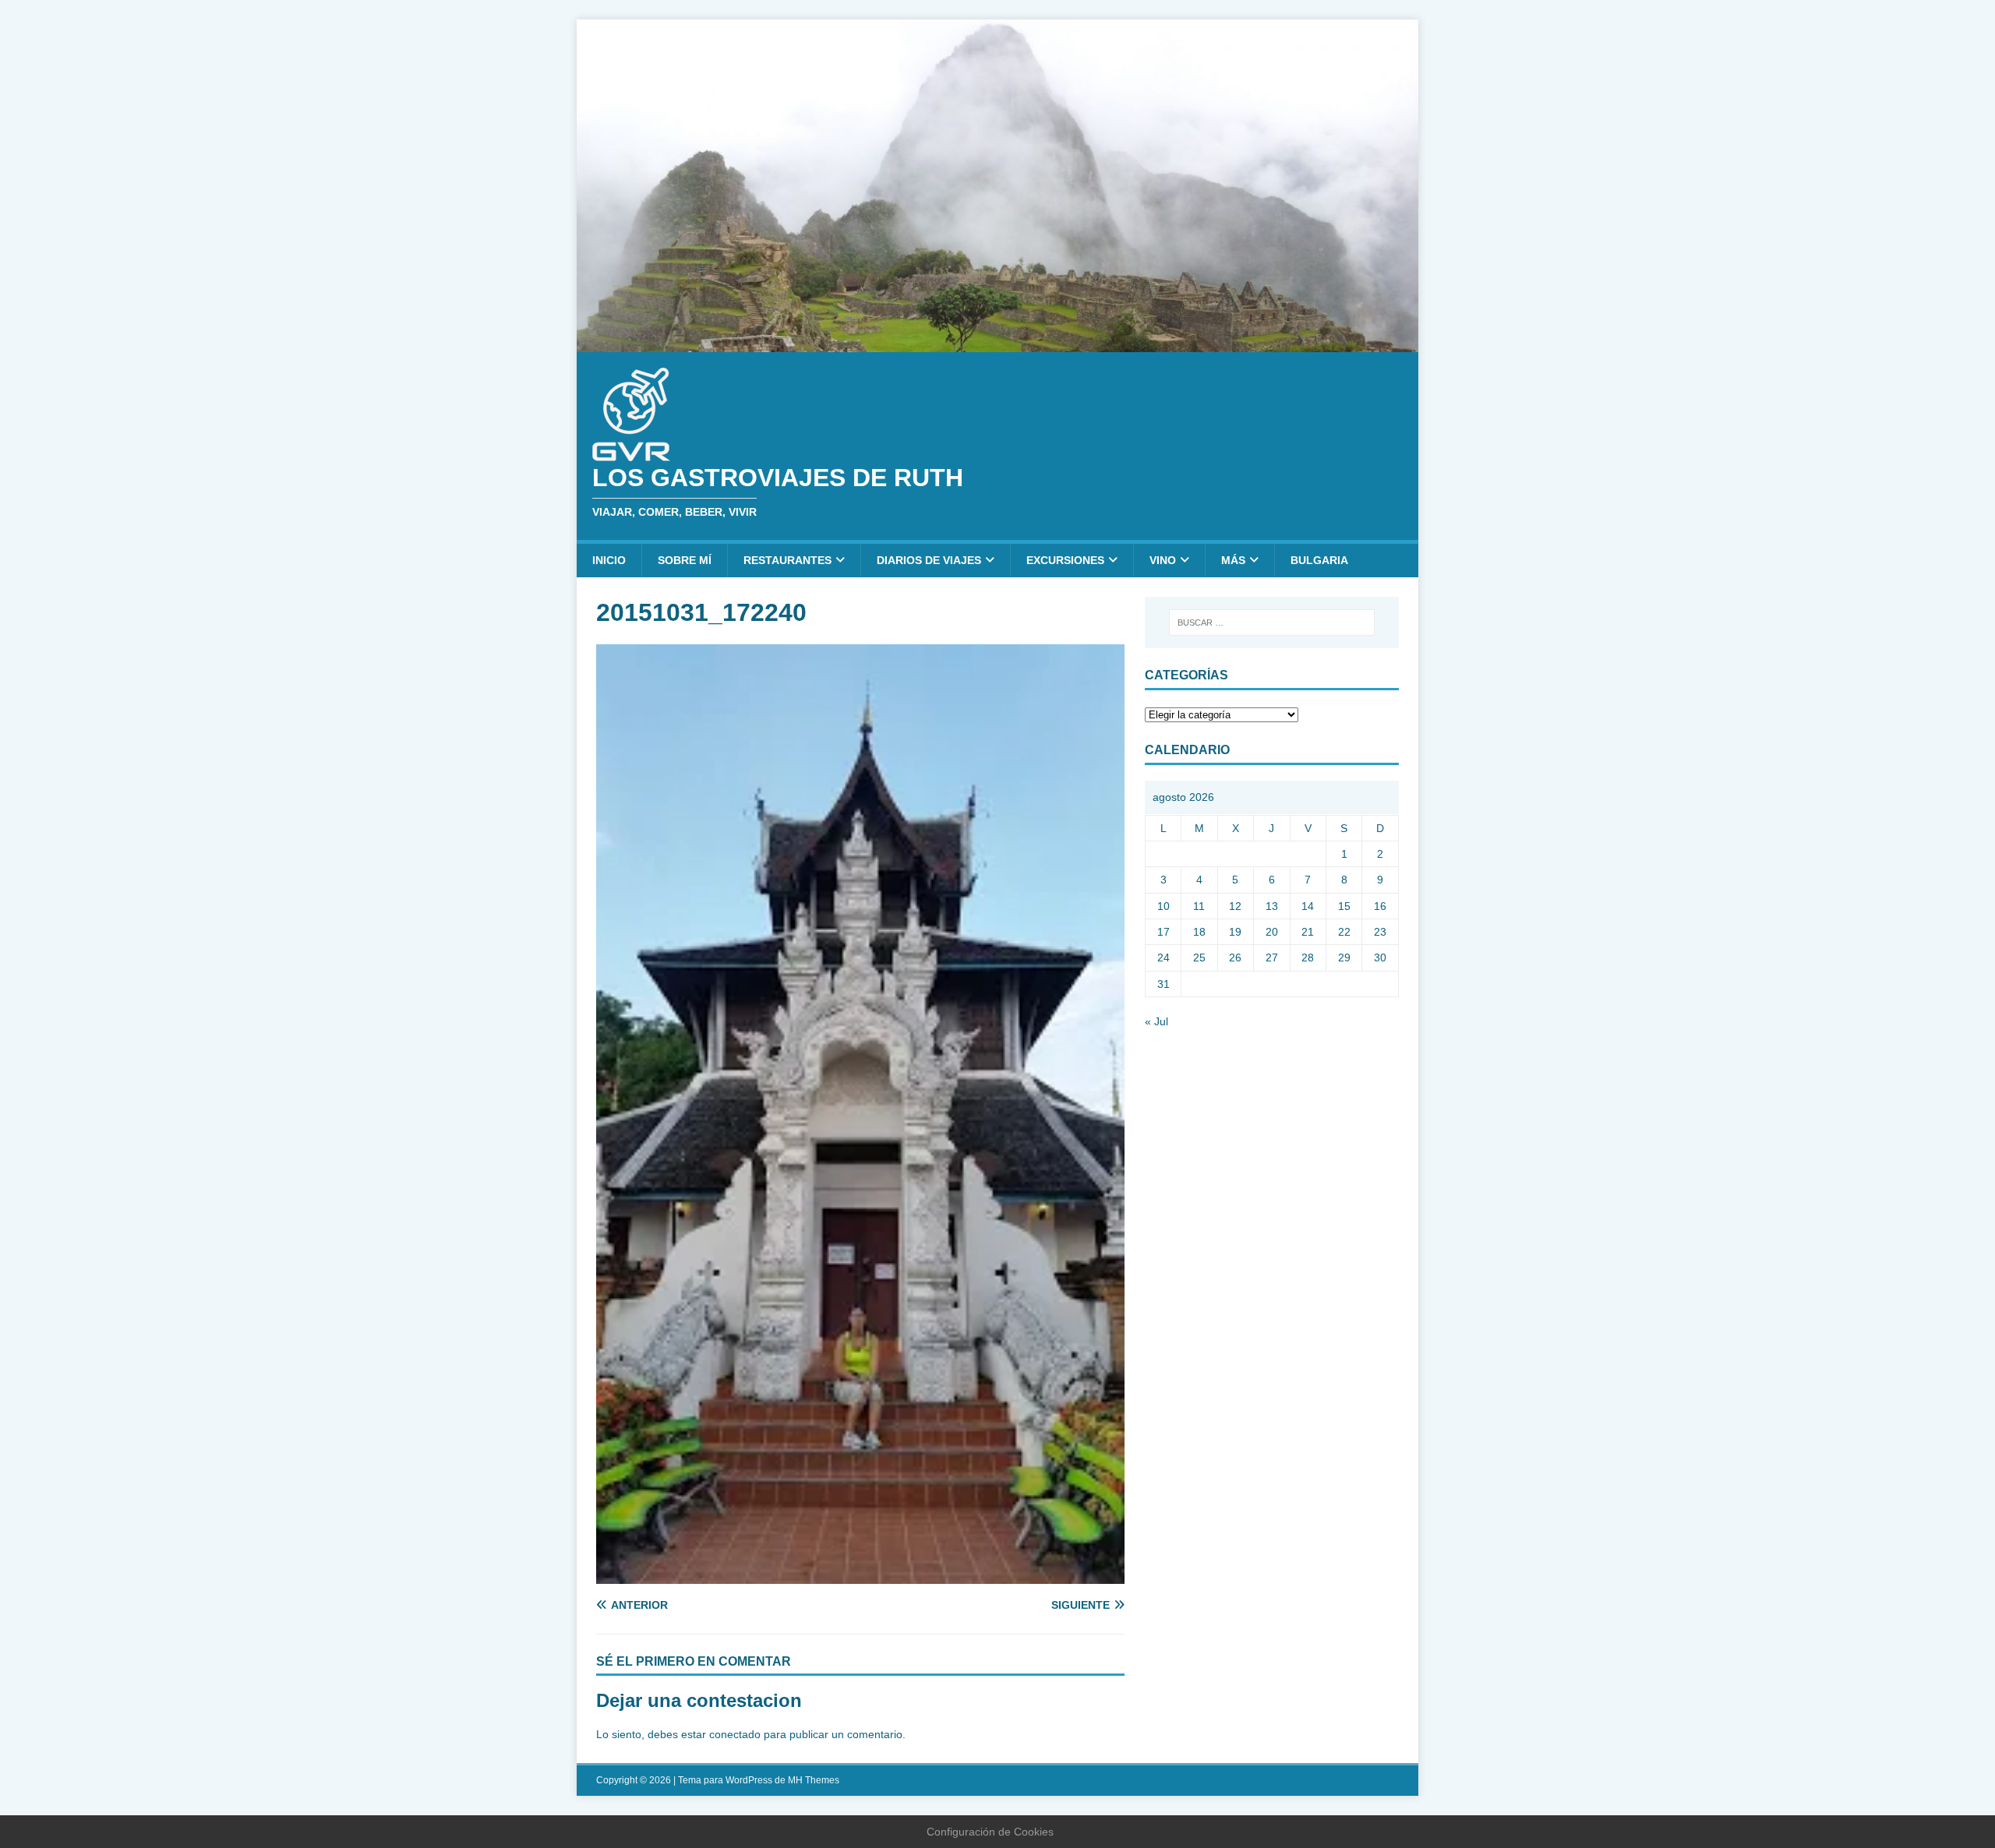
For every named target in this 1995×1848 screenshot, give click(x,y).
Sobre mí (685, 560)
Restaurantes (787, 560)
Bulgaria (1319, 560)
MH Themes (814, 1780)
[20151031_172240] (860, 1575)
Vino (1163, 560)
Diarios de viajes (929, 560)
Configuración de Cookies (990, 1832)
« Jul (1156, 1021)
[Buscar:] (1272, 622)
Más (1233, 560)
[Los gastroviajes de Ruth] (997, 343)
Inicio (609, 560)
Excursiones (1065, 560)
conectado (735, 1734)
